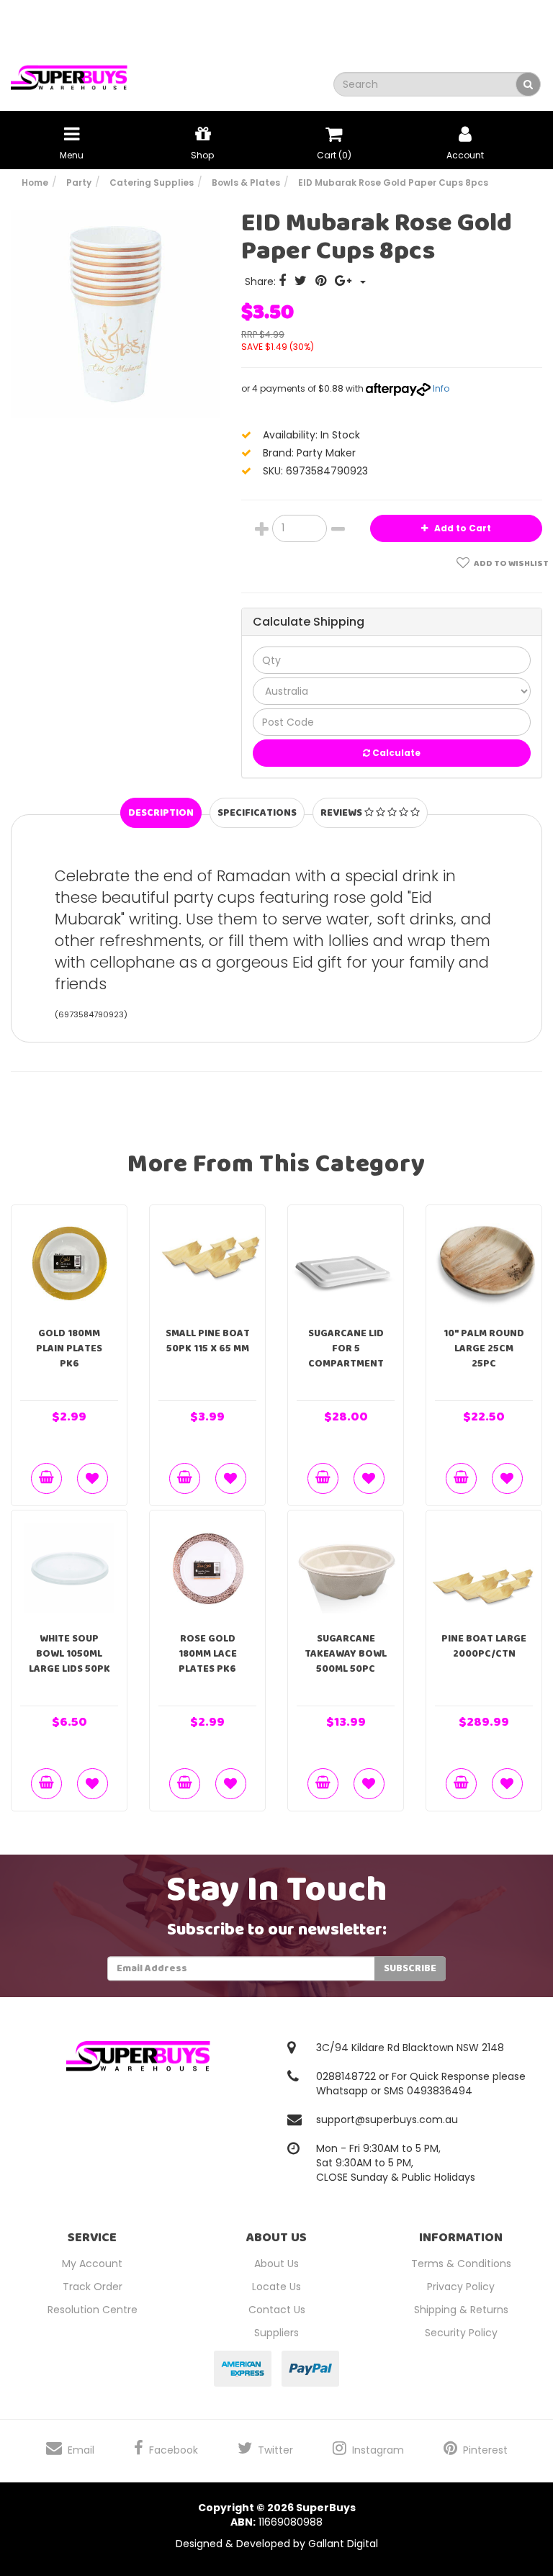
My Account (92, 2264)
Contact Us (277, 2310)
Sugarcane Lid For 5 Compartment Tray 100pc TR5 (346, 1356)
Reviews (342, 813)
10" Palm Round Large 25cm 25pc (484, 1348)
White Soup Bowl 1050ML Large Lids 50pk (69, 1654)
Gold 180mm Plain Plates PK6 (69, 1348)
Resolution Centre (93, 2310)
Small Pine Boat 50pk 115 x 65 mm (208, 1341)
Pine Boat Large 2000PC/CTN (484, 1646)
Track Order (93, 2287)
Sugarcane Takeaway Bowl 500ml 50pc (346, 1654)
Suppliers (276, 2333)
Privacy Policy (461, 2287)
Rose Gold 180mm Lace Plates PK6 (208, 1654)
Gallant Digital (343, 2544)
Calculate (395, 753)
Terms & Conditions (461, 2264)
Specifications (257, 813)
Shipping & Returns (461, 2310)
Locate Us (276, 2287)
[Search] (528, 84)
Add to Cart (462, 528)
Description (161, 813)
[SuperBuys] (69, 73)
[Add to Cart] (46, 1478)
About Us (276, 2264)
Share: (262, 282)
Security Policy (461, 2333)
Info (441, 388)
